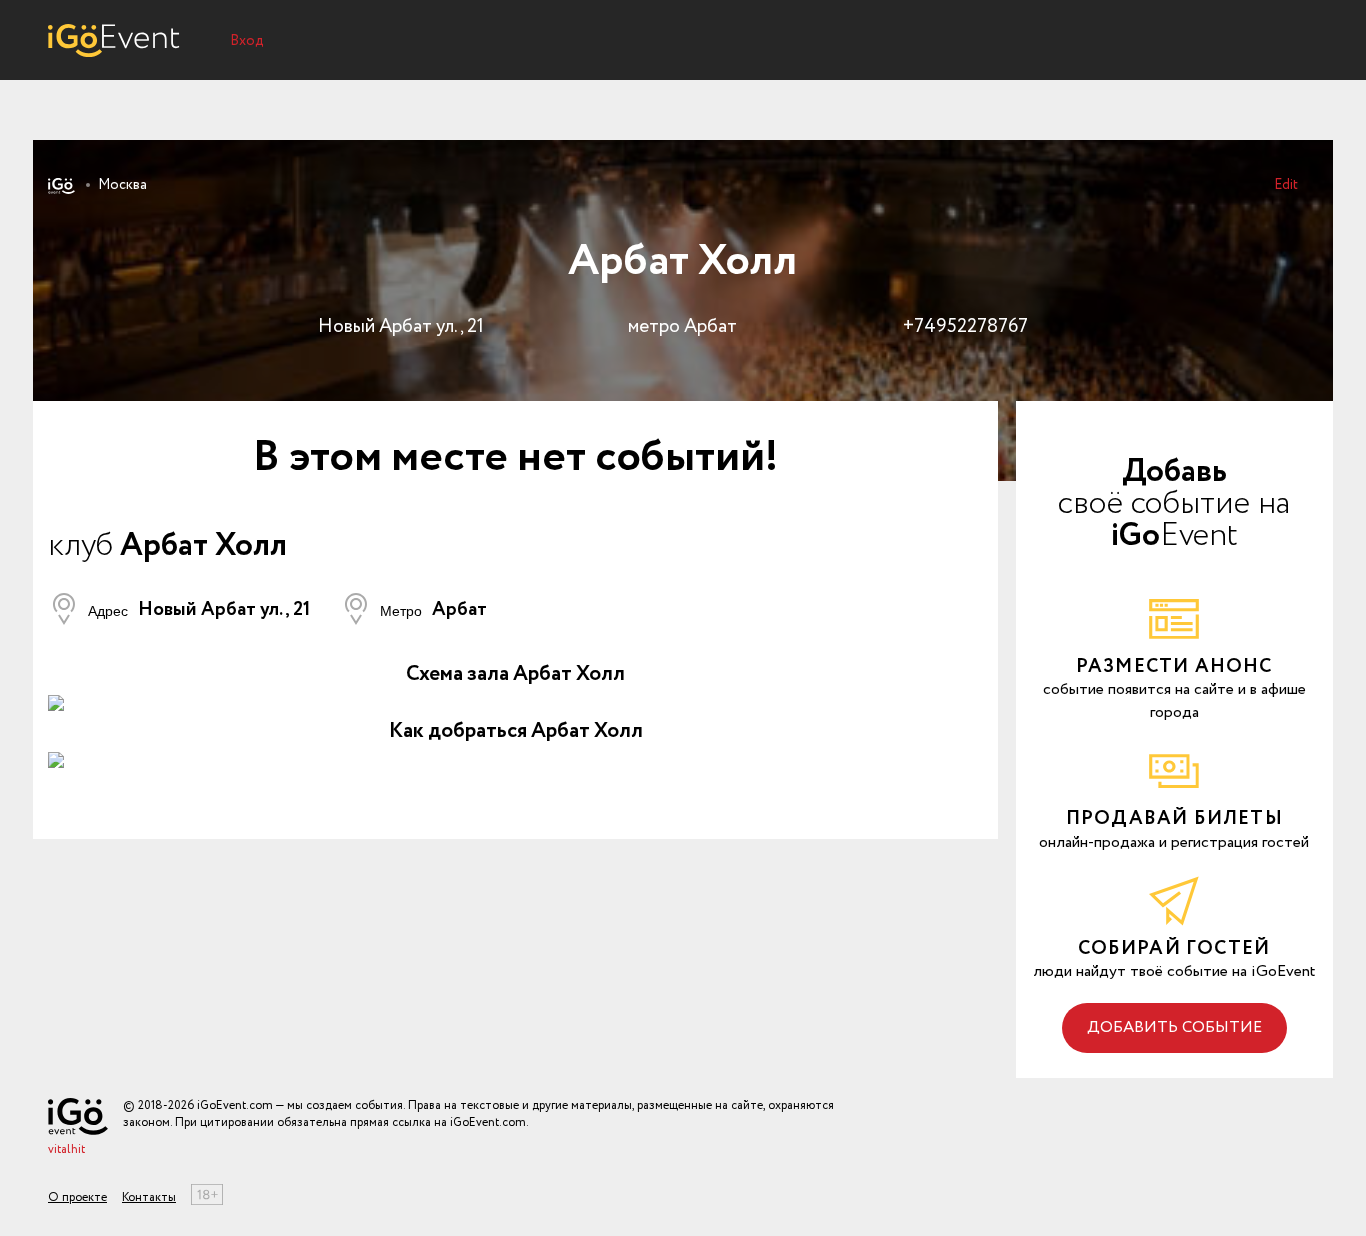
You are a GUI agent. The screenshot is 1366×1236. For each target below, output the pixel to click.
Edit (1286, 185)
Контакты (149, 1197)
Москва (122, 185)
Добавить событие (1174, 1027)
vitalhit (66, 1149)
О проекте (77, 1197)
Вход (247, 41)
